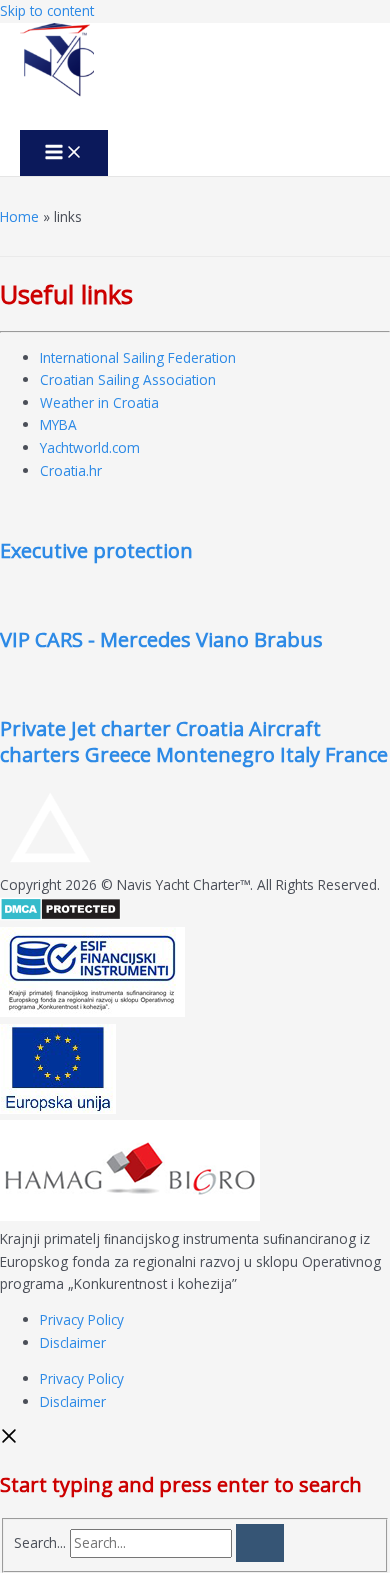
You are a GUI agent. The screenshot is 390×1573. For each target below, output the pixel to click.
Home (19, 216)
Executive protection (96, 550)
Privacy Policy (82, 1319)
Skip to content (47, 10)
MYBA (58, 424)
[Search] (260, 1543)
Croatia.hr (71, 470)
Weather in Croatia (99, 402)
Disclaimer (73, 1342)
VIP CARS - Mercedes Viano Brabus (161, 639)
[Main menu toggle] (64, 153)
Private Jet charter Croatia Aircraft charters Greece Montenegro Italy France (194, 741)
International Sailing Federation (138, 357)
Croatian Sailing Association (128, 379)
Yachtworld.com (90, 447)
